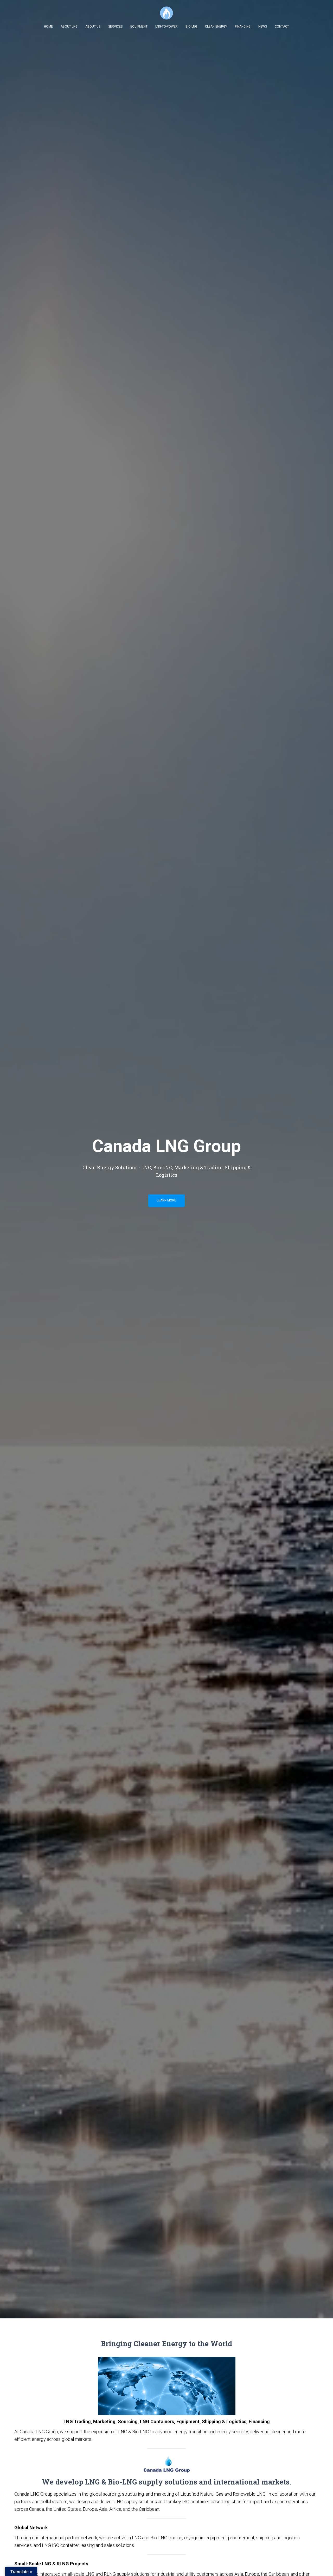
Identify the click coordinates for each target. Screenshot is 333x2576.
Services (115, 27)
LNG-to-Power (166, 27)
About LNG (69, 27)
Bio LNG (191, 27)
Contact (282, 27)
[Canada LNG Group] (166, 13)
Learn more (166, 1200)
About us (93, 27)
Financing (243, 27)
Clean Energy (216, 27)
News (263, 27)
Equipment (139, 27)
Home (48, 27)
